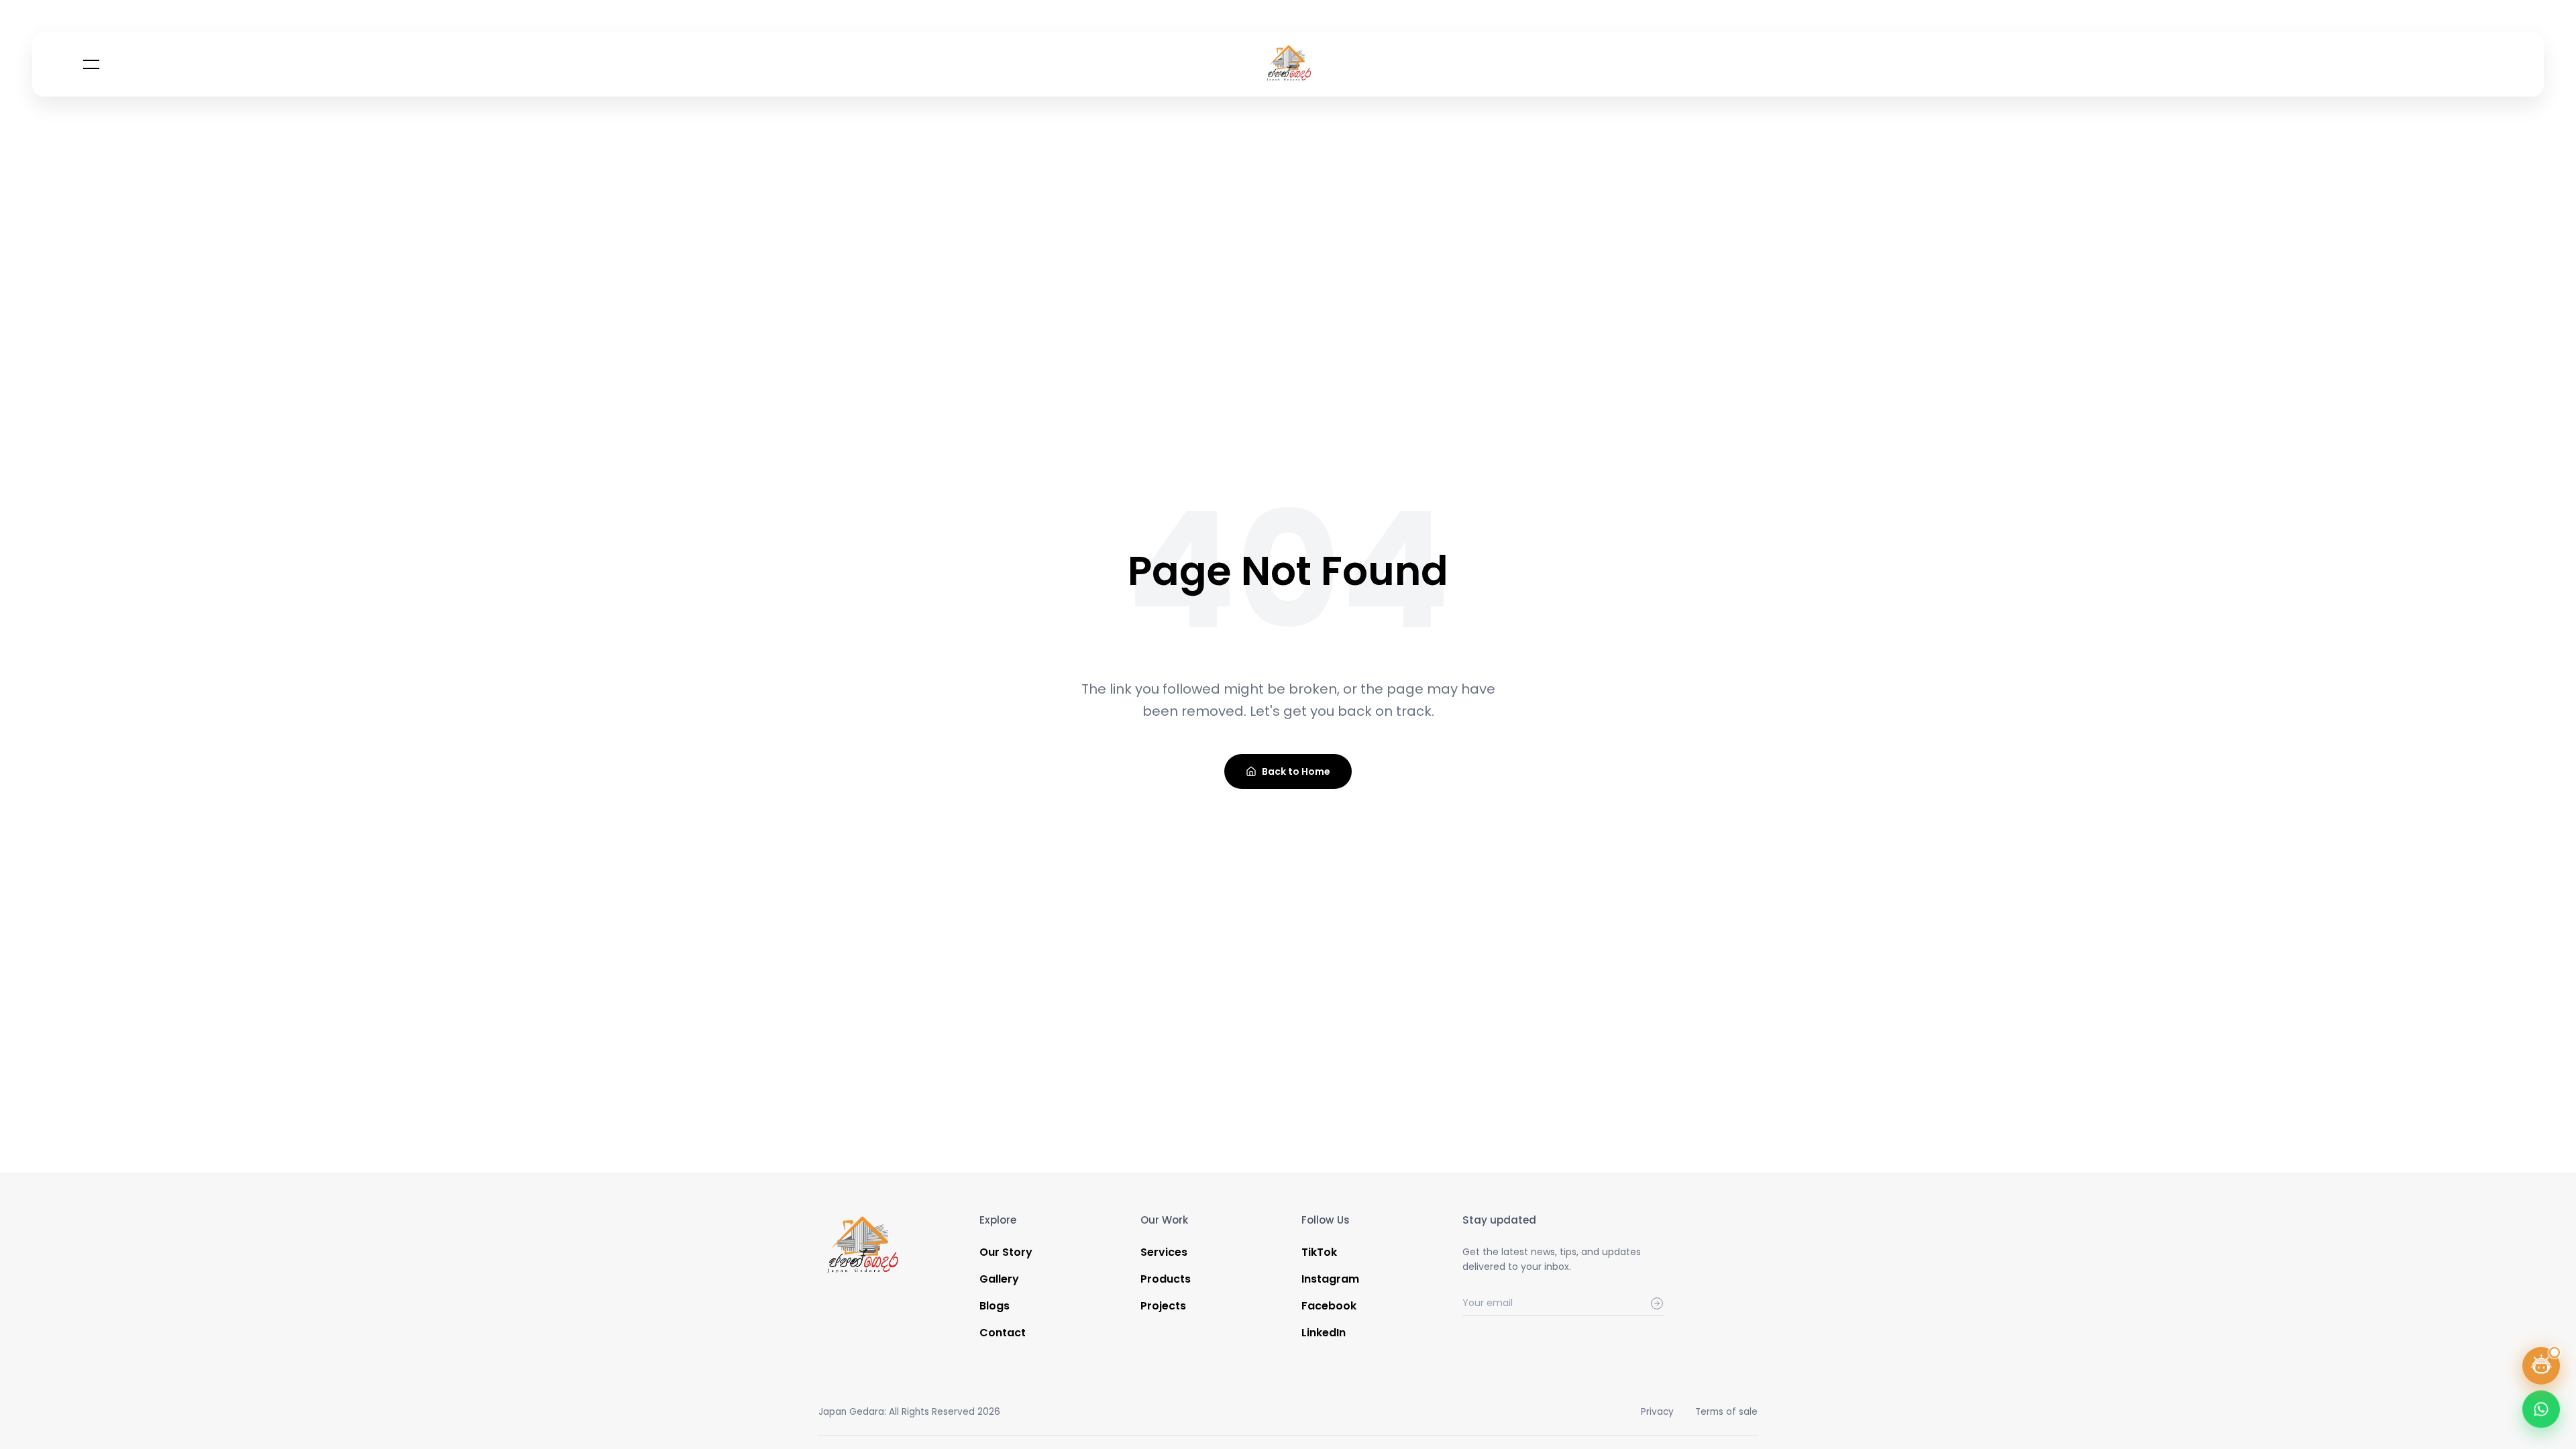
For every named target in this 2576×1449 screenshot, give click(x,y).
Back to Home (1296, 771)
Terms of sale (1726, 1412)
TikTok (1319, 1252)
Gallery (999, 1279)
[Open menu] (91, 64)
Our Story (1006, 1252)
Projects (1163, 1306)
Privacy (1657, 1412)
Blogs (995, 1306)
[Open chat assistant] (2541, 1366)
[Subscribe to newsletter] (1657, 1303)
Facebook (1329, 1306)
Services (1164, 1252)
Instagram (1330, 1279)
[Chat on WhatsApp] (2541, 1413)
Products (1166, 1279)
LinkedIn (1324, 1333)
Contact (1003, 1333)
